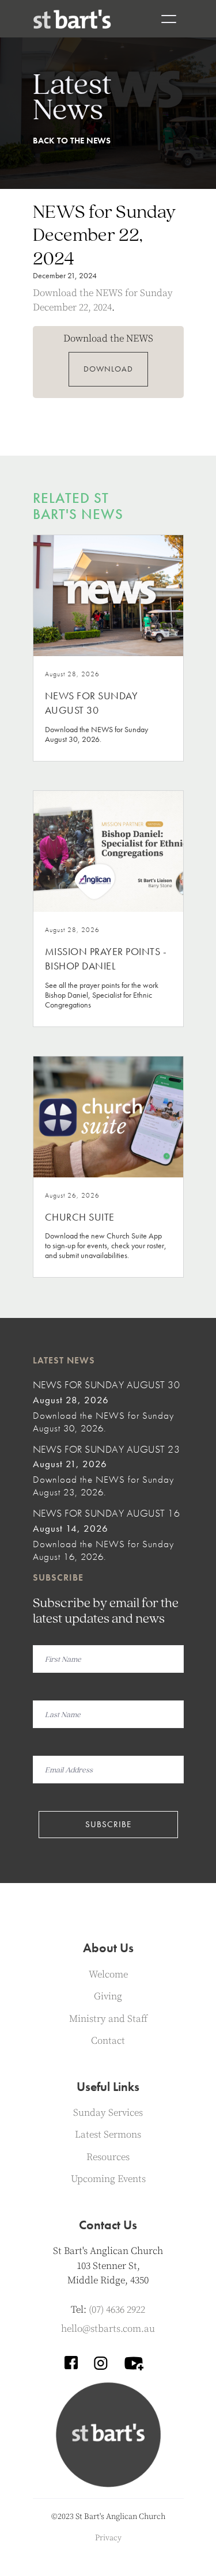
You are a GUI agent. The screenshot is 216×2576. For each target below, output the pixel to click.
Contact (108, 2041)
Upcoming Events (108, 2179)
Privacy (108, 2538)
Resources (108, 2157)
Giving (108, 1997)
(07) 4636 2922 (117, 2310)
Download (108, 369)
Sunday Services (108, 2113)
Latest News (64, 1360)
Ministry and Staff (108, 2019)
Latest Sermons (108, 2135)
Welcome (108, 1975)
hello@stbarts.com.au (108, 2329)
